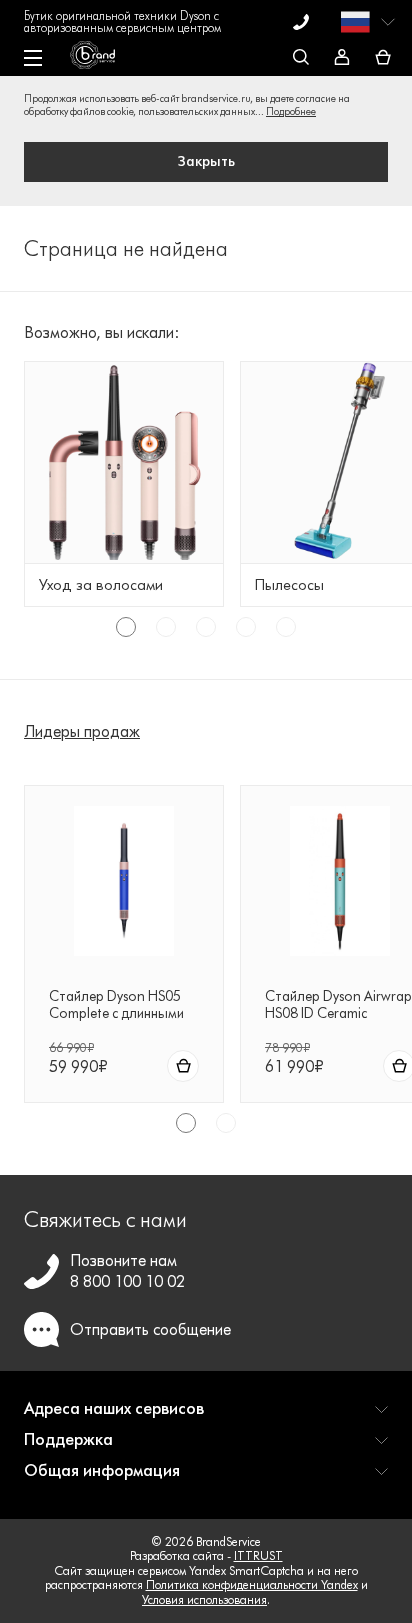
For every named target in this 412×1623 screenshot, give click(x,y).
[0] (383, 58)
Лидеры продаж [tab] (82, 731)
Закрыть (206, 161)
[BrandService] (102, 60)
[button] (206, 1416)
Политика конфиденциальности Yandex (252, 1584)
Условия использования (204, 1599)
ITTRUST (258, 1555)
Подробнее (291, 111)
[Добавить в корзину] (183, 1066)
